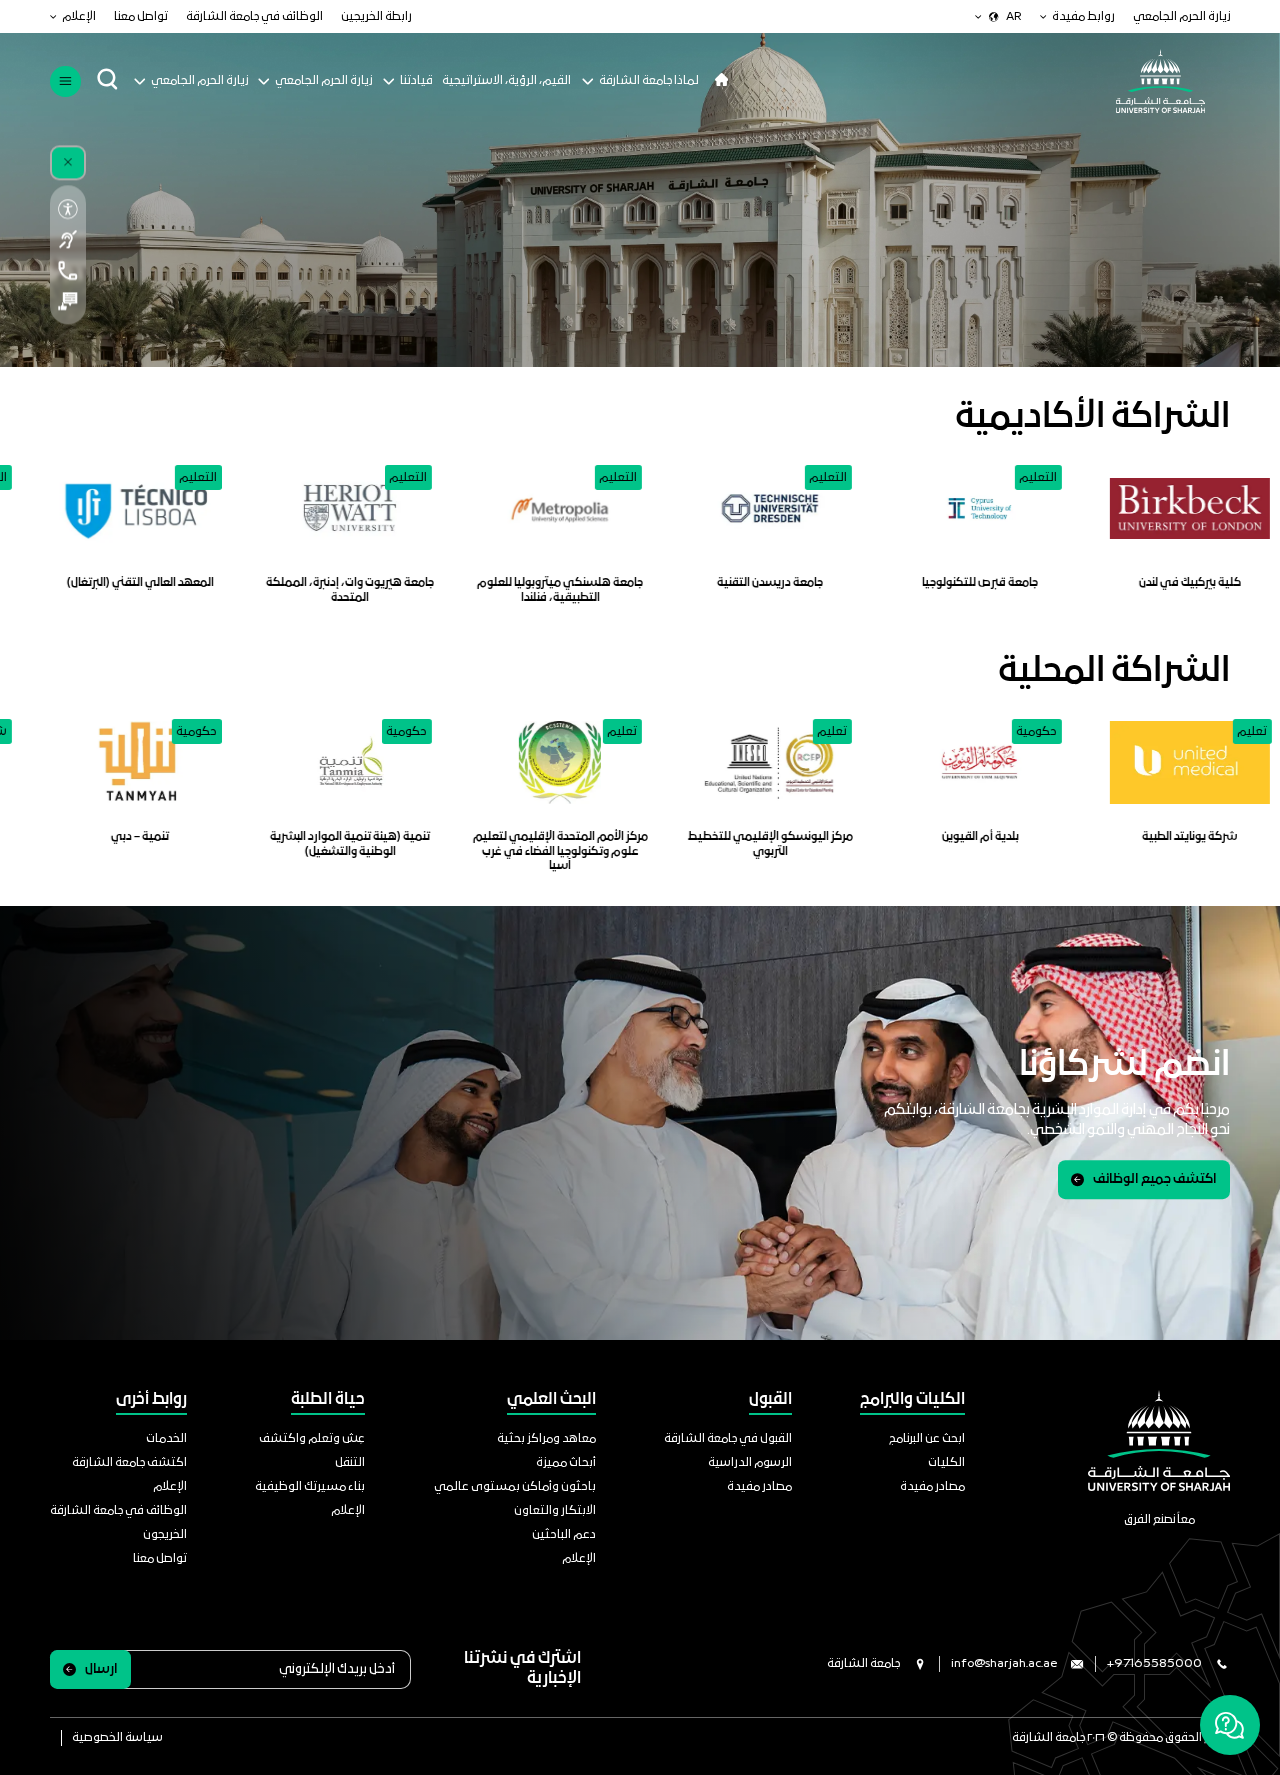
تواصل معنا (141, 17)
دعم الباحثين (564, 1535)
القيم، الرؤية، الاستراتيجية (506, 81)
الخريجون (165, 1535)
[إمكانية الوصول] (68, 209)
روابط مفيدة (1083, 17)
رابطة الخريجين (376, 17)
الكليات (946, 1463)
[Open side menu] (65, 81)
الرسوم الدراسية (750, 1463)
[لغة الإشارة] (68, 239)
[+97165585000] (68, 270)
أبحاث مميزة (566, 1463)
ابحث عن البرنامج (927, 1439)
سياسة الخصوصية (117, 1738)
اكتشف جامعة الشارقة (129, 1463)
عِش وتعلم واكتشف (312, 1439)
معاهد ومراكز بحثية (546, 1439)
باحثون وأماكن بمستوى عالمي (515, 1487)
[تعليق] (68, 301)
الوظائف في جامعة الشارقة (254, 17)
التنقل (350, 1463)
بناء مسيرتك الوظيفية (310, 1487)
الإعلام (79, 17)
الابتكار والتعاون (555, 1511)
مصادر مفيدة (932, 1487)
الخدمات (166, 1439)
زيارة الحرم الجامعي (1181, 17)
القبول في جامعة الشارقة (728, 1439)
